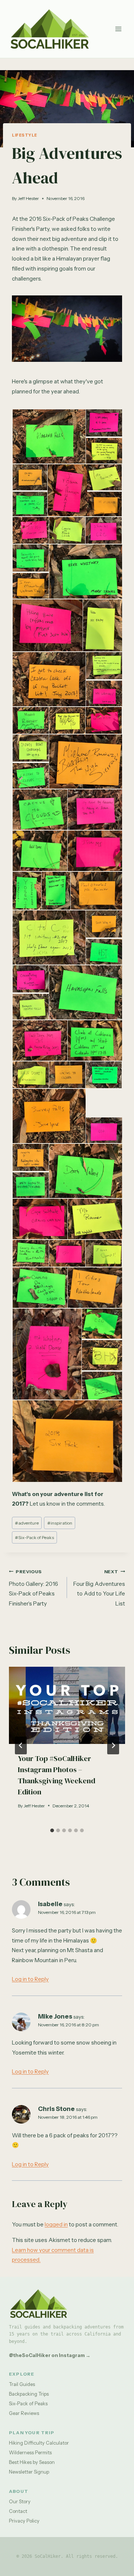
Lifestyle (25, 135)
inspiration (60, 1523)
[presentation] (67, 1705)
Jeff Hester (28, 198)
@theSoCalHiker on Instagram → (50, 2355)
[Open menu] (118, 29)
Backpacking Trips (29, 2394)
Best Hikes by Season (32, 2462)
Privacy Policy (24, 2521)
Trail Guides (22, 2384)
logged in (56, 2224)
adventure (27, 1523)
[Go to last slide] (21, 1745)
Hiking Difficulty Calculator (39, 2443)
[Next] (113, 1745)
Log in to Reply (30, 1979)
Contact (18, 2511)
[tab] (52, 1830)
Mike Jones (55, 2016)
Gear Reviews (24, 2413)
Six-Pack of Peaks (34, 1537)
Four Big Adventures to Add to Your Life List (99, 1588)
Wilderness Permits (30, 2452)
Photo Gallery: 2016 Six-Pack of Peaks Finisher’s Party (33, 1588)
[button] (49, 437)
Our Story (20, 2501)
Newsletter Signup (29, 2472)
